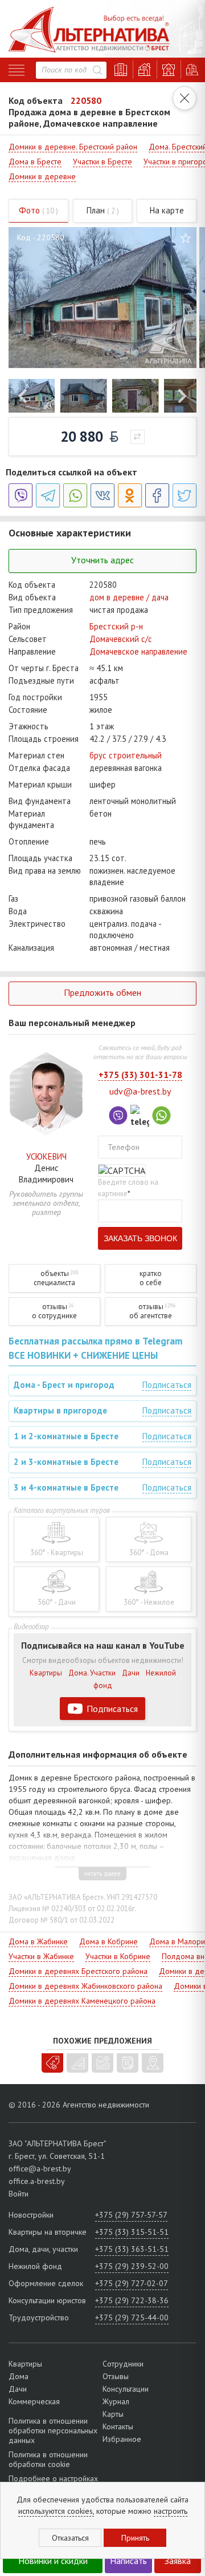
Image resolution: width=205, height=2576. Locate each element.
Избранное (122, 2439)
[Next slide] (181, 396)
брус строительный (126, 755)
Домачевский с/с (121, 639)
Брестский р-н (116, 626)
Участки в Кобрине (118, 1956)
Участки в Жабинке (41, 1956)
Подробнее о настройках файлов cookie (53, 2483)
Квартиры (46, 1673)
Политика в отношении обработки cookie (48, 2459)
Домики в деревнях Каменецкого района (82, 2001)
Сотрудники (123, 2364)
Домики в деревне (42, 176)
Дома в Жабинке (38, 1941)
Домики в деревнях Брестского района (78, 1971)
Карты (113, 2414)
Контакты (118, 2426)
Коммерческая (34, 2401)
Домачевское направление (138, 651)
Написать (128, 2561)
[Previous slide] (24, 396)
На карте (167, 210)
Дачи (131, 1673)
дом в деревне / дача (129, 597)
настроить (171, 2511)
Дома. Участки (92, 1673)
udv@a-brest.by (140, 1091)
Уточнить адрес (102, 560)
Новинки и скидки (53, 2561)
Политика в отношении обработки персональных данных (53, 2431)
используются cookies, (56, 2511)
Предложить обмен (102, 992)
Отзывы (116, 2376)
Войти (19, 2194)
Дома (19, 2376)
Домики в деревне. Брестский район (73, 147)
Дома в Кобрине (108, 1941)
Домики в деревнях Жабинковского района (85, 1986)
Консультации (126, 2389)
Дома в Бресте (35, 161)
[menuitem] (32, 396)
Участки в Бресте (102, 161)
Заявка (178, 2561)
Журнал (116, 2401)
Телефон (124, 1147)
